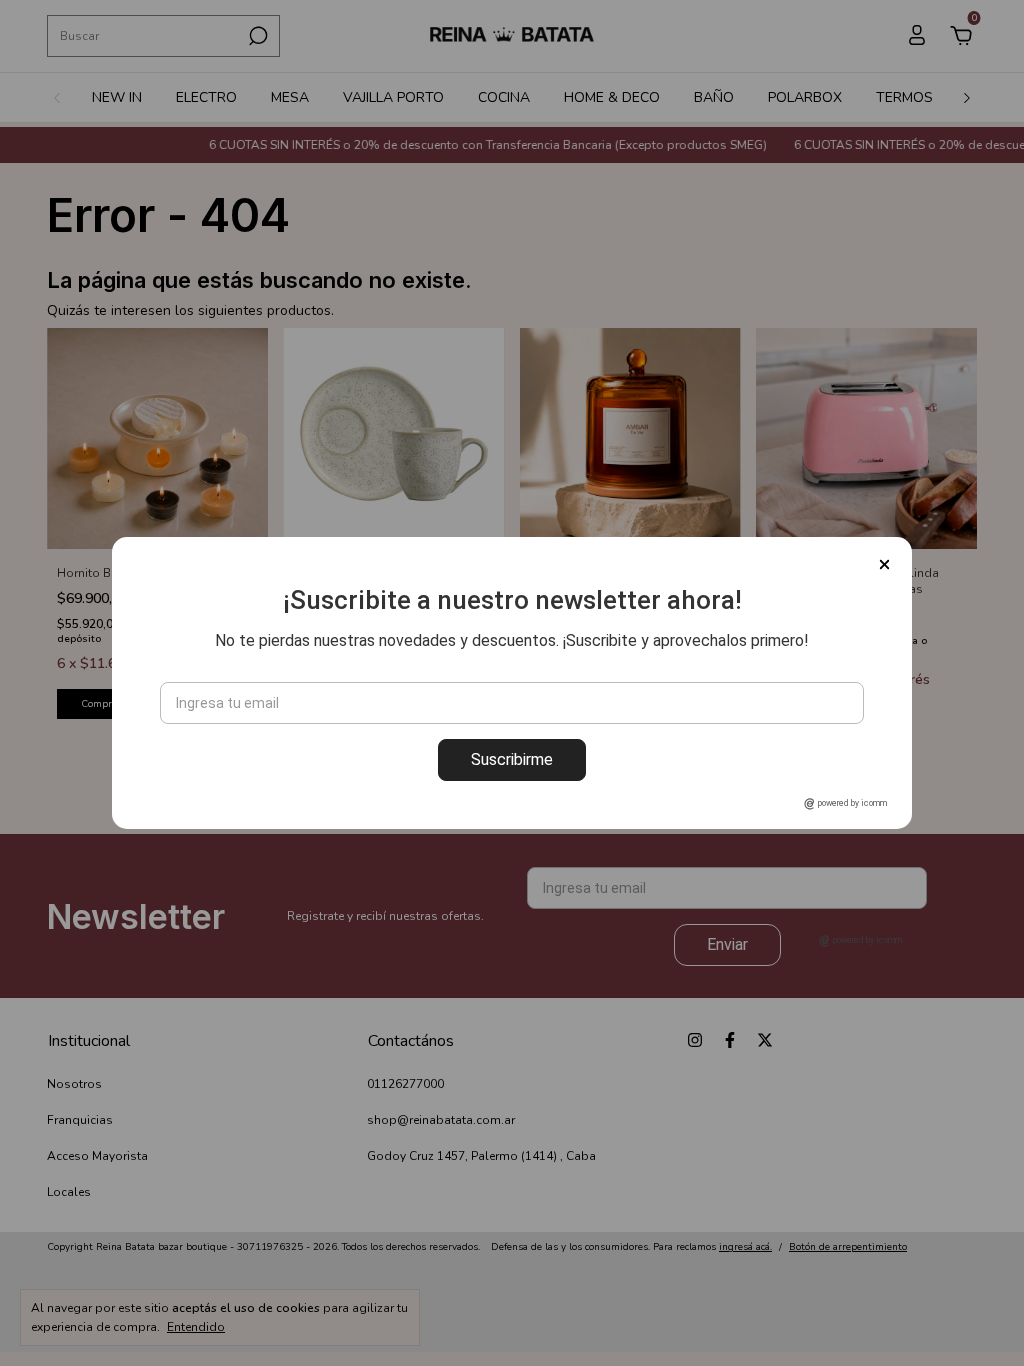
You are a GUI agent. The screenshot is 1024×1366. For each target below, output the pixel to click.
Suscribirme (512, 759)
